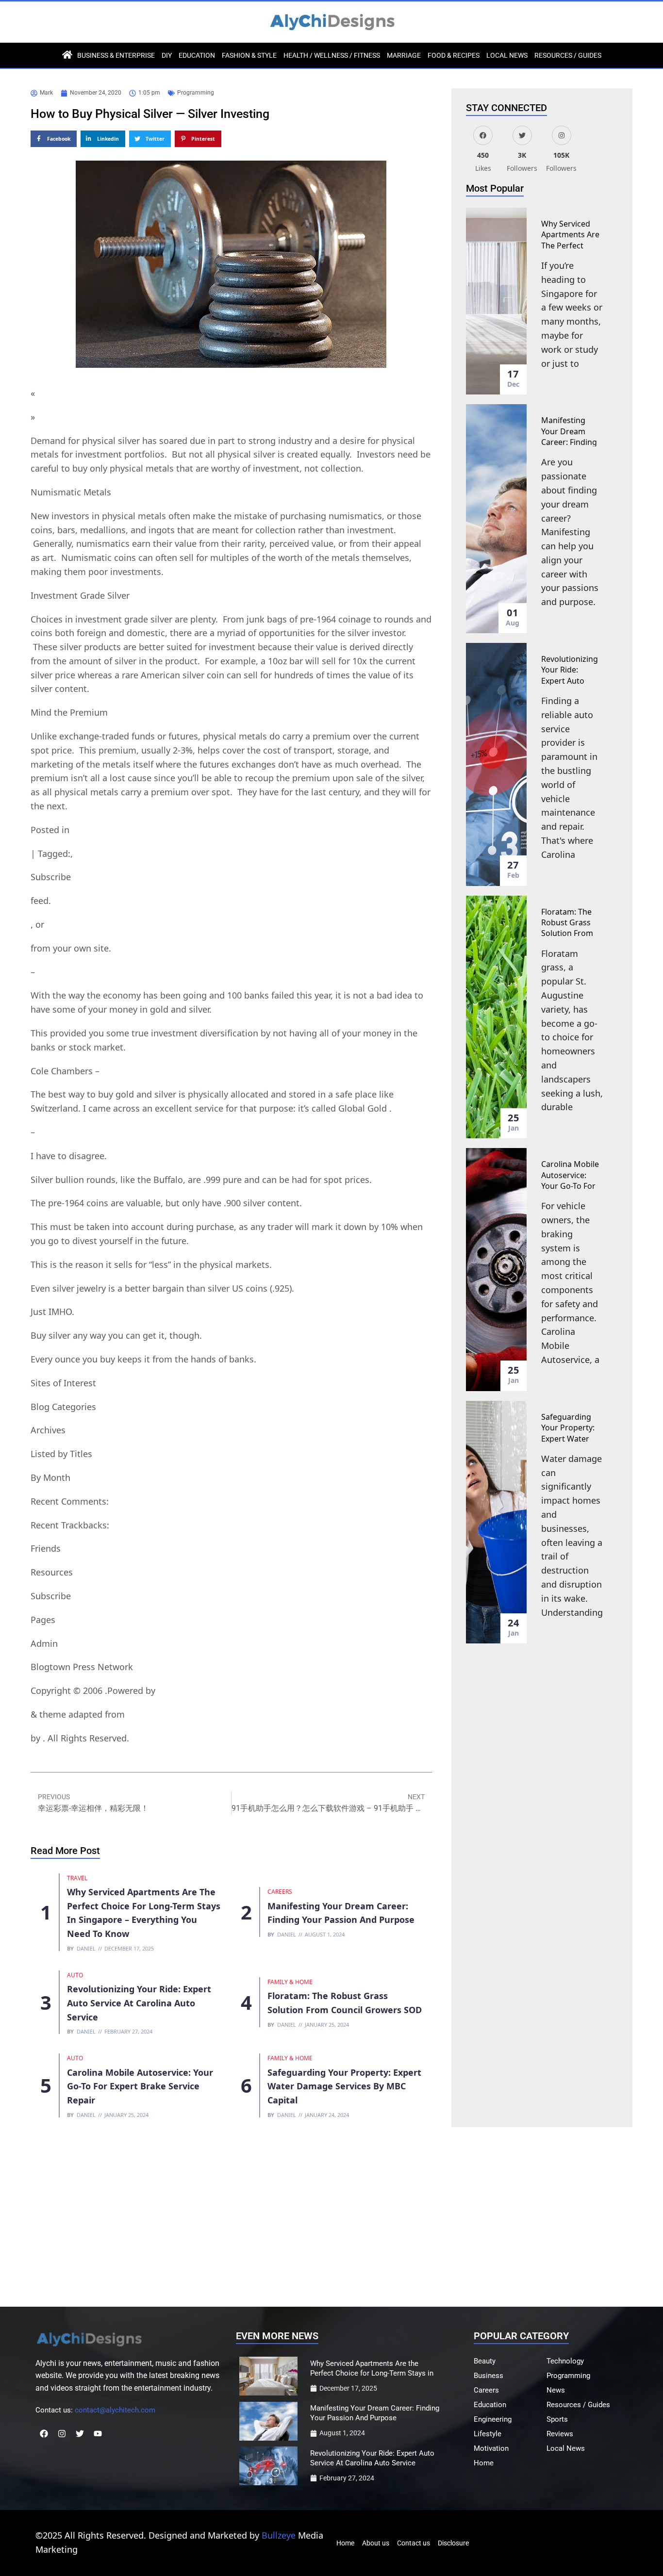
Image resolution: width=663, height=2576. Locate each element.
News (556, 2390)
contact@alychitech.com (115, 2410)
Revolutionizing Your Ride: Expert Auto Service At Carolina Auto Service (139, 2003)
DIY (167, 55)
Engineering (493, 2419)
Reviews (560, 2434)
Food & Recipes (454, 55)
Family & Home (290, 1982)
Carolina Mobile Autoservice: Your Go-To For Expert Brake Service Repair (140, 2086)
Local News (507, 55)
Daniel (86, 1948)
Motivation (491, 2448)
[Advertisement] (331, 2215)
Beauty (485, 2361)
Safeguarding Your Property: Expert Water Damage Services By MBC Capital (344, 2086)
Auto (75, 1975)
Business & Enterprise (116, 55)
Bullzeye (279, 2535)
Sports (557, 2419)
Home (484, 2463)
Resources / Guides (568, 55)
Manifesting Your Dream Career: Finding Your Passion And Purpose (569, 442)
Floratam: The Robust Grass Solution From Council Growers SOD (572, 934)
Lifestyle (488, 2434)
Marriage (404, 55)
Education (197, 55)
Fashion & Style (249, 55)
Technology (565, 2361)
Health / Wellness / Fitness (332, 55)
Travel (77, 1878)
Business (489, 2376)
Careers (280, 1892)
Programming (196, 93)
